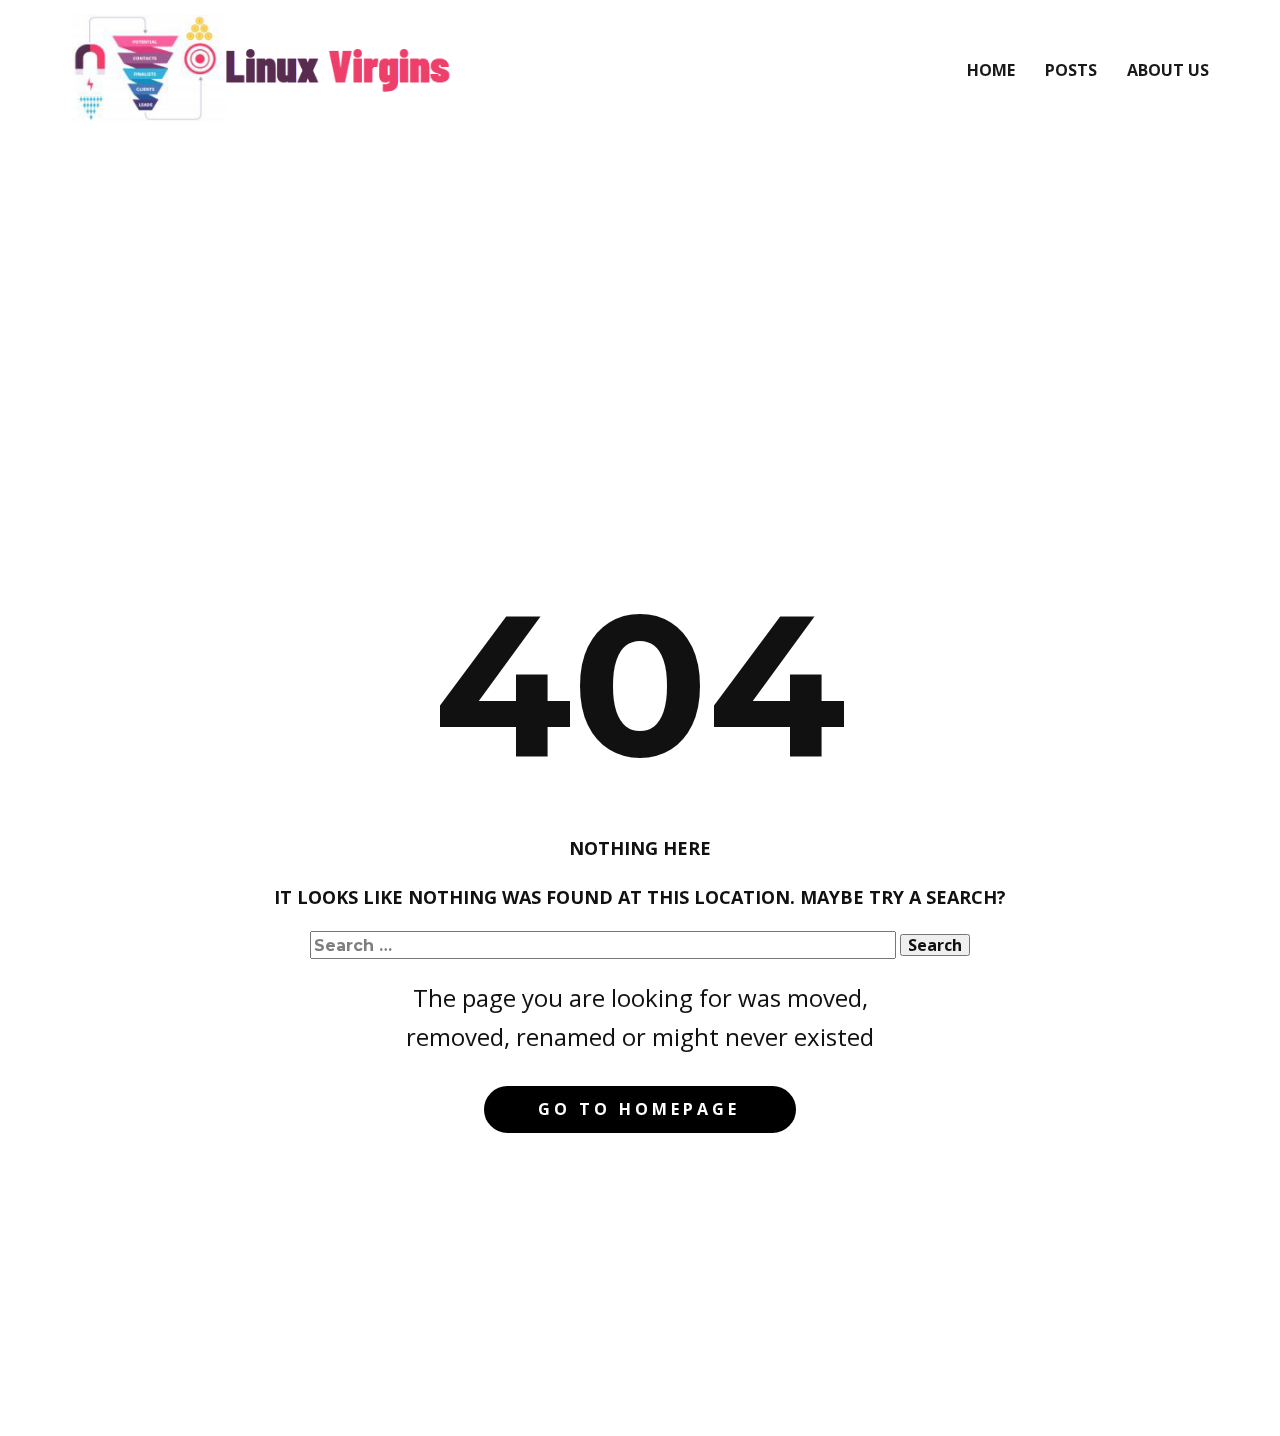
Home (991, 70)
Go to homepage (639, 1109)
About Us (1168, 70)
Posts (1071, 70)
